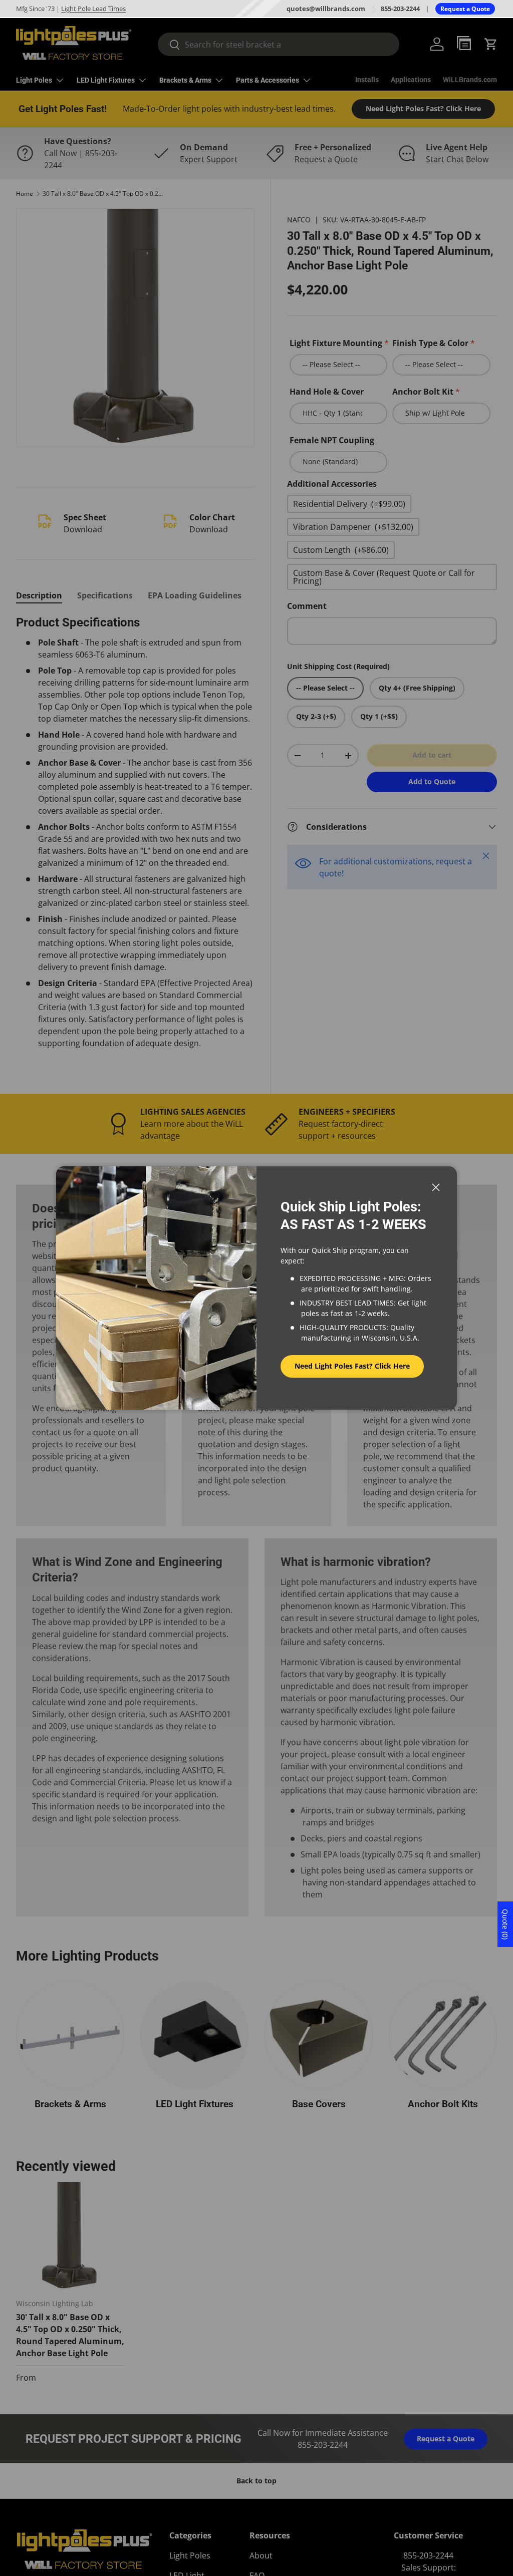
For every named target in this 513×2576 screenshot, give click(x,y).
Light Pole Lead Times (93, 9)
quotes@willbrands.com (326, 9)
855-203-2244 (400, 9)
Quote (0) (505, 1924)
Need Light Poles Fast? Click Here (352, 1366)
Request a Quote (465, 9)
